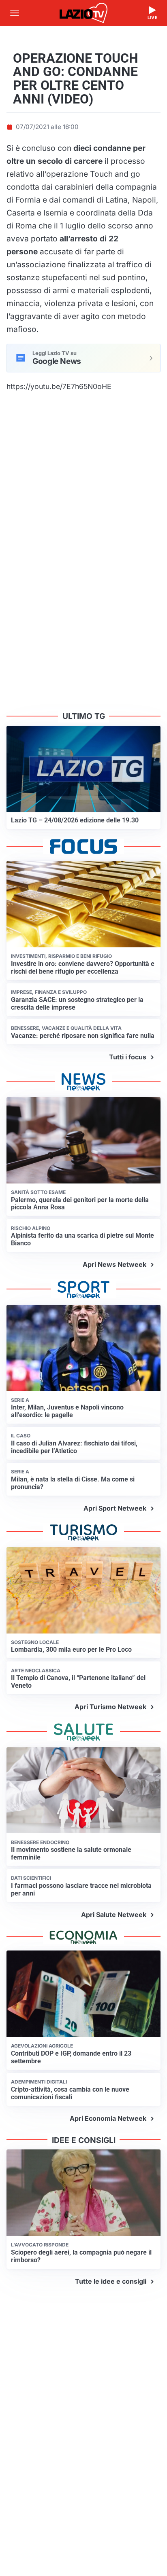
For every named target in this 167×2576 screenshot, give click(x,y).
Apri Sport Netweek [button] (115, 1508)
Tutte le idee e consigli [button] (111, 2281)
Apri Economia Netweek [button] (108, 2118)
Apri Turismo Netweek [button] (110, 1707)
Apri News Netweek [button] (115, 1264)
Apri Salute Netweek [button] (114, 1915)
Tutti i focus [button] (128, 1057)
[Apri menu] (15, 13)
